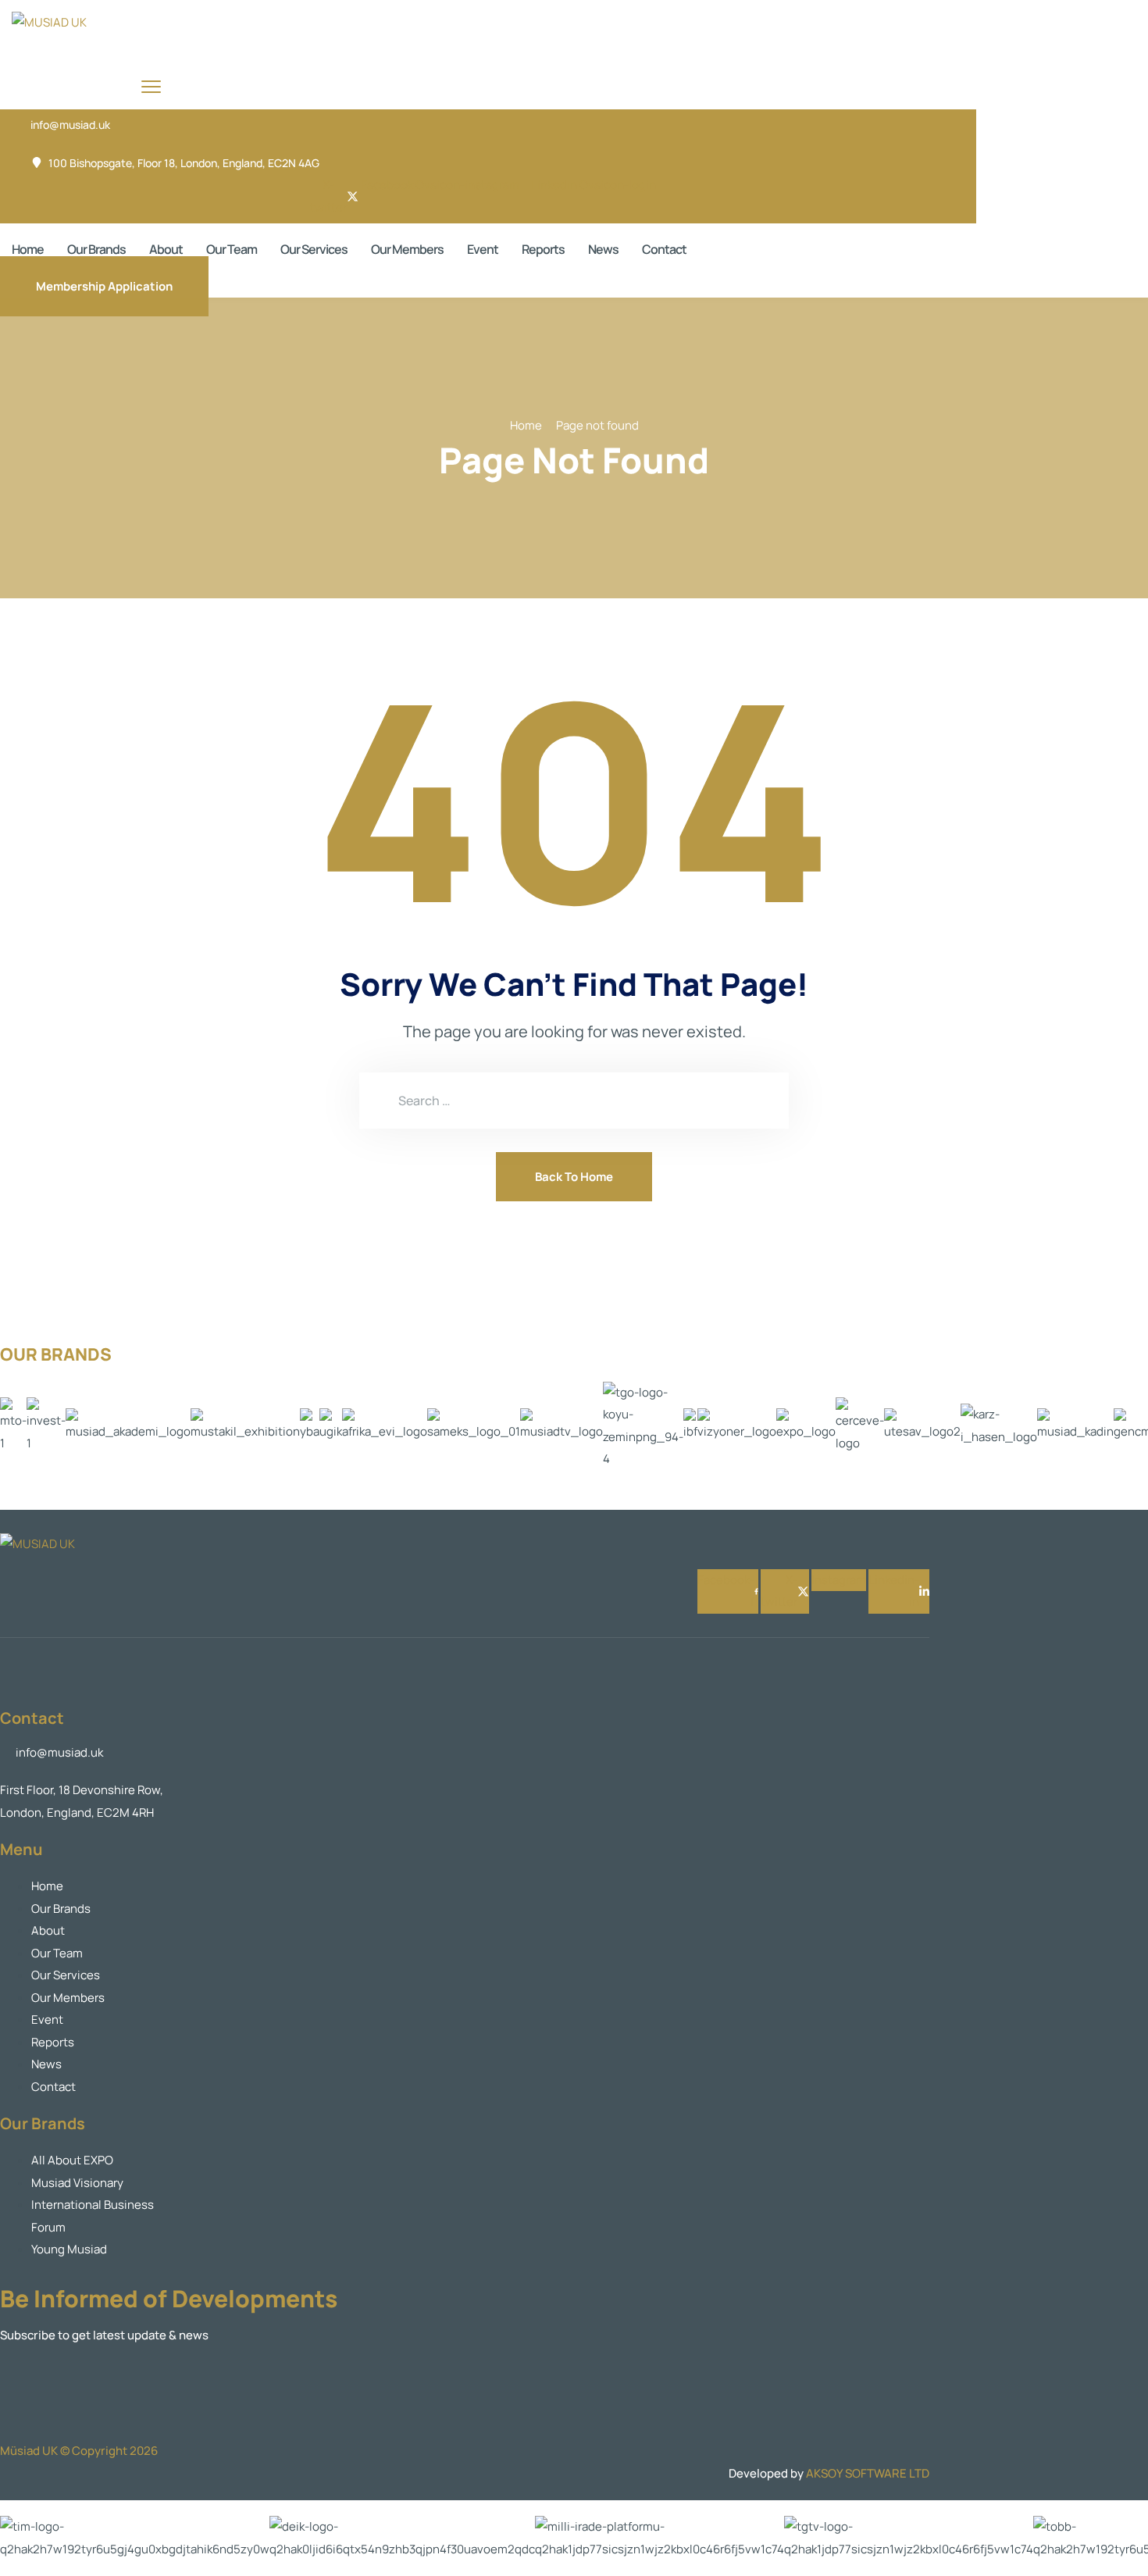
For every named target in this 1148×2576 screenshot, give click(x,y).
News (603, 249)
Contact (664, 249)
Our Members (407, 249)
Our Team (232, 249)
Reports (543, 249)
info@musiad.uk (70, 125)
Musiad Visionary (77, 2183)
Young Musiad (69, 2249)
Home (28, 249)
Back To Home (574, 1177)
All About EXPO (72, 2160)
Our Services (314, 249)
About (166, 249)
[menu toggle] (151, 86)
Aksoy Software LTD (868, 2473)
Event (483, 249)
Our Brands (96, 249)
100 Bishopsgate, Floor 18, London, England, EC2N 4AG (184, 163)
